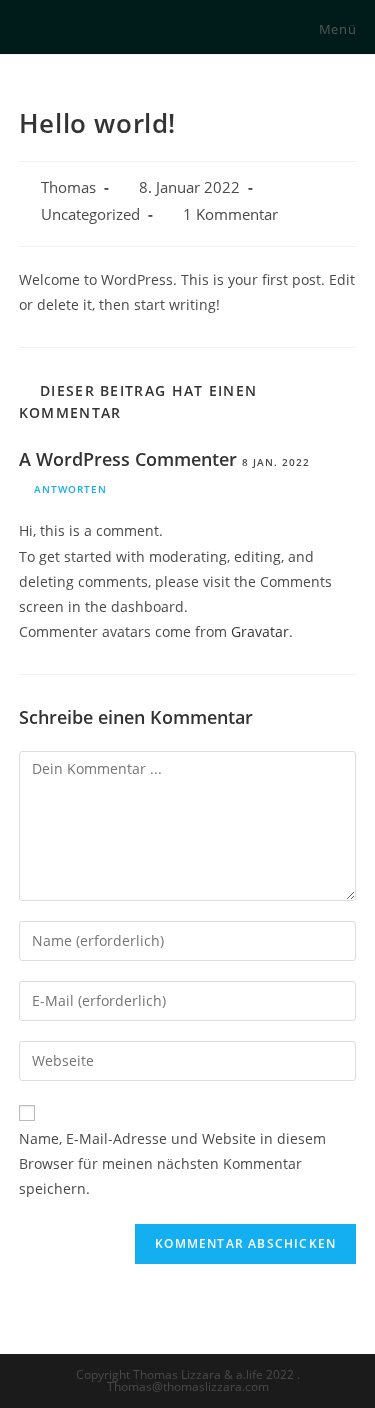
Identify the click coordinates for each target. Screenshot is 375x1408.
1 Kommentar (230, 214)
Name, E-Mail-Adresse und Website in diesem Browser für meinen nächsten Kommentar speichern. (172, 1163)
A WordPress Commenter (128, 459)
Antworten (70, 489)
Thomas (68, 187)
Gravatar (260, 631)
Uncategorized (90, 214)
